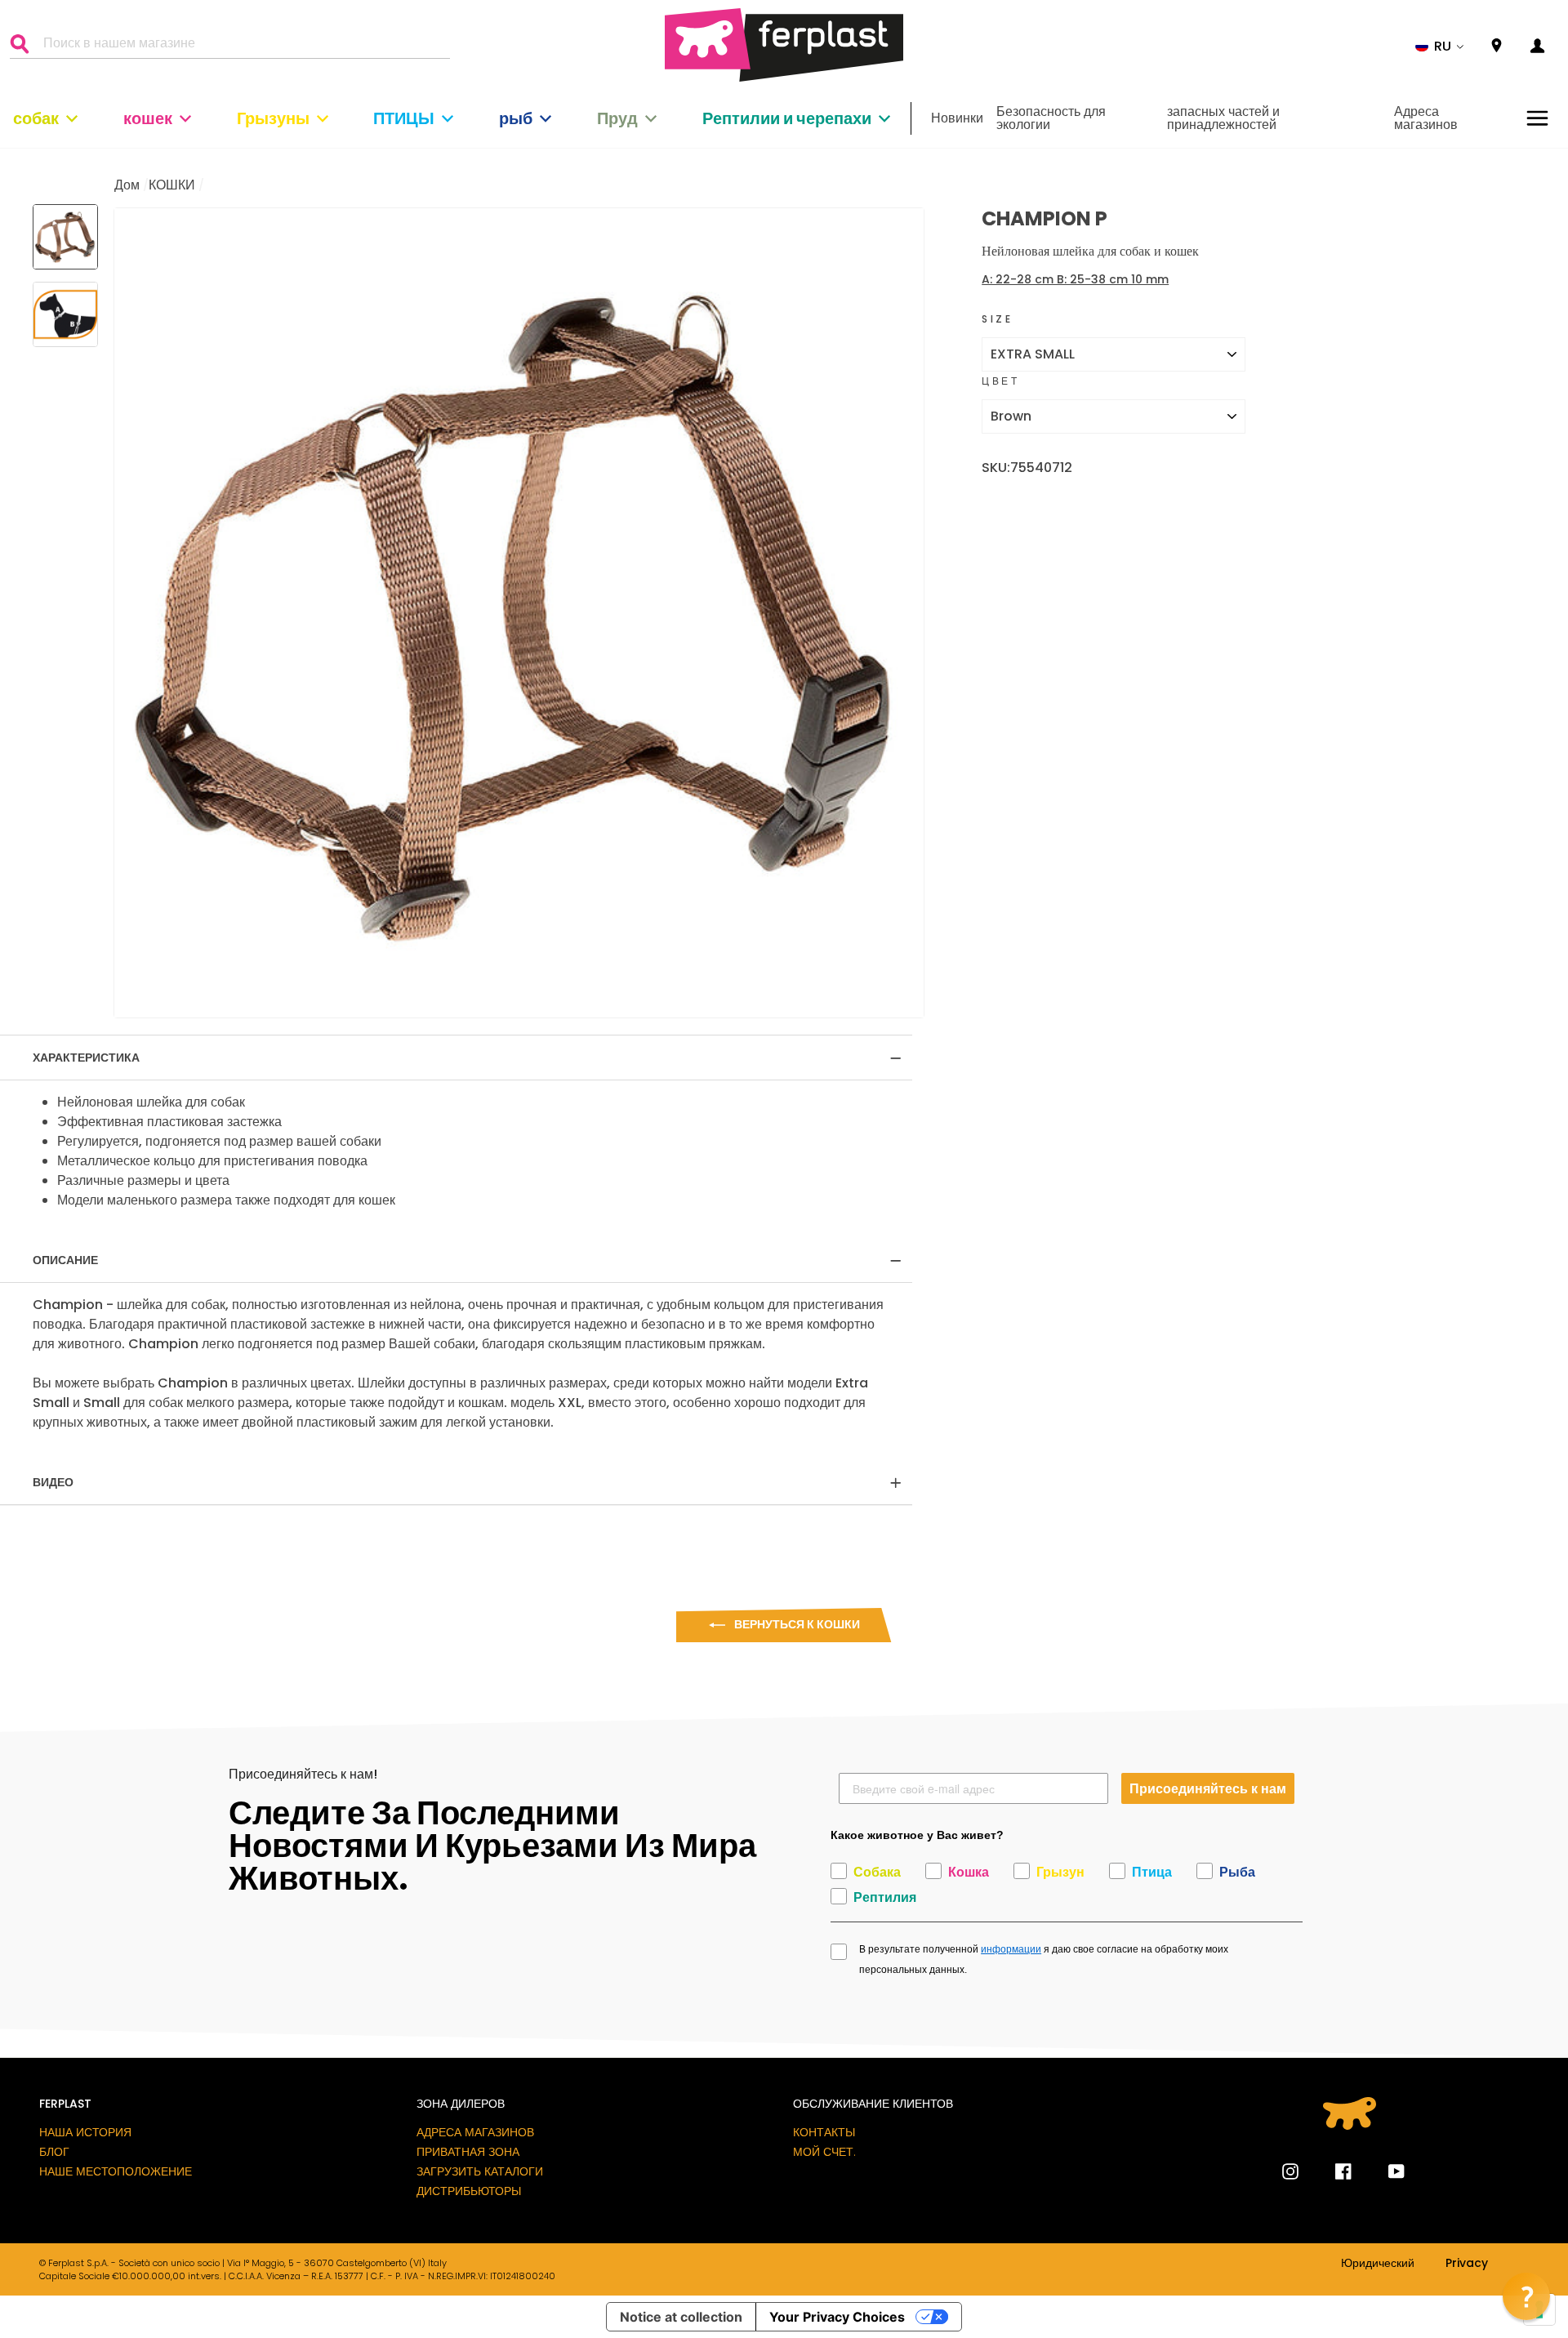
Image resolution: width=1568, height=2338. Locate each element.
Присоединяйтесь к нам (1208, 1788)
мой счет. (824, 2152)
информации (1011, 1949)
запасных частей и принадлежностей (1223, 118)
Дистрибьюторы (469, 2191)
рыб (516, 118)
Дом (127, 185)
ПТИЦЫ (404, 118)
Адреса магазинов (1426, 118)
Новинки (957, 118)
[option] (519, 613)
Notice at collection (681, 2317)
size (997, 319)
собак (36, 118)
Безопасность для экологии (1051, 118)
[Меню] (1537, 118)
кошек (148, 118)
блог (54, 2152)
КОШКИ (172, 185)
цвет (1000, 381)
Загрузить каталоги (480, 2171)
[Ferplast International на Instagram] (1290, 2171)
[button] (1440, 47)
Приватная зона (468, 2152)
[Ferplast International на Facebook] (1331, 2171)
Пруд (617, 118)
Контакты (824, 2132)
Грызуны (273, 118)
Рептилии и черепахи (787, 118)
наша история (85, 2132)
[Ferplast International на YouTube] (1384, 2171)
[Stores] (1497, 46)
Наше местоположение (116, 2171)
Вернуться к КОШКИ (796, 1624)
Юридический (1378, 2264)
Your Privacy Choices (837, 2317)
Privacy (1467, 2264)
